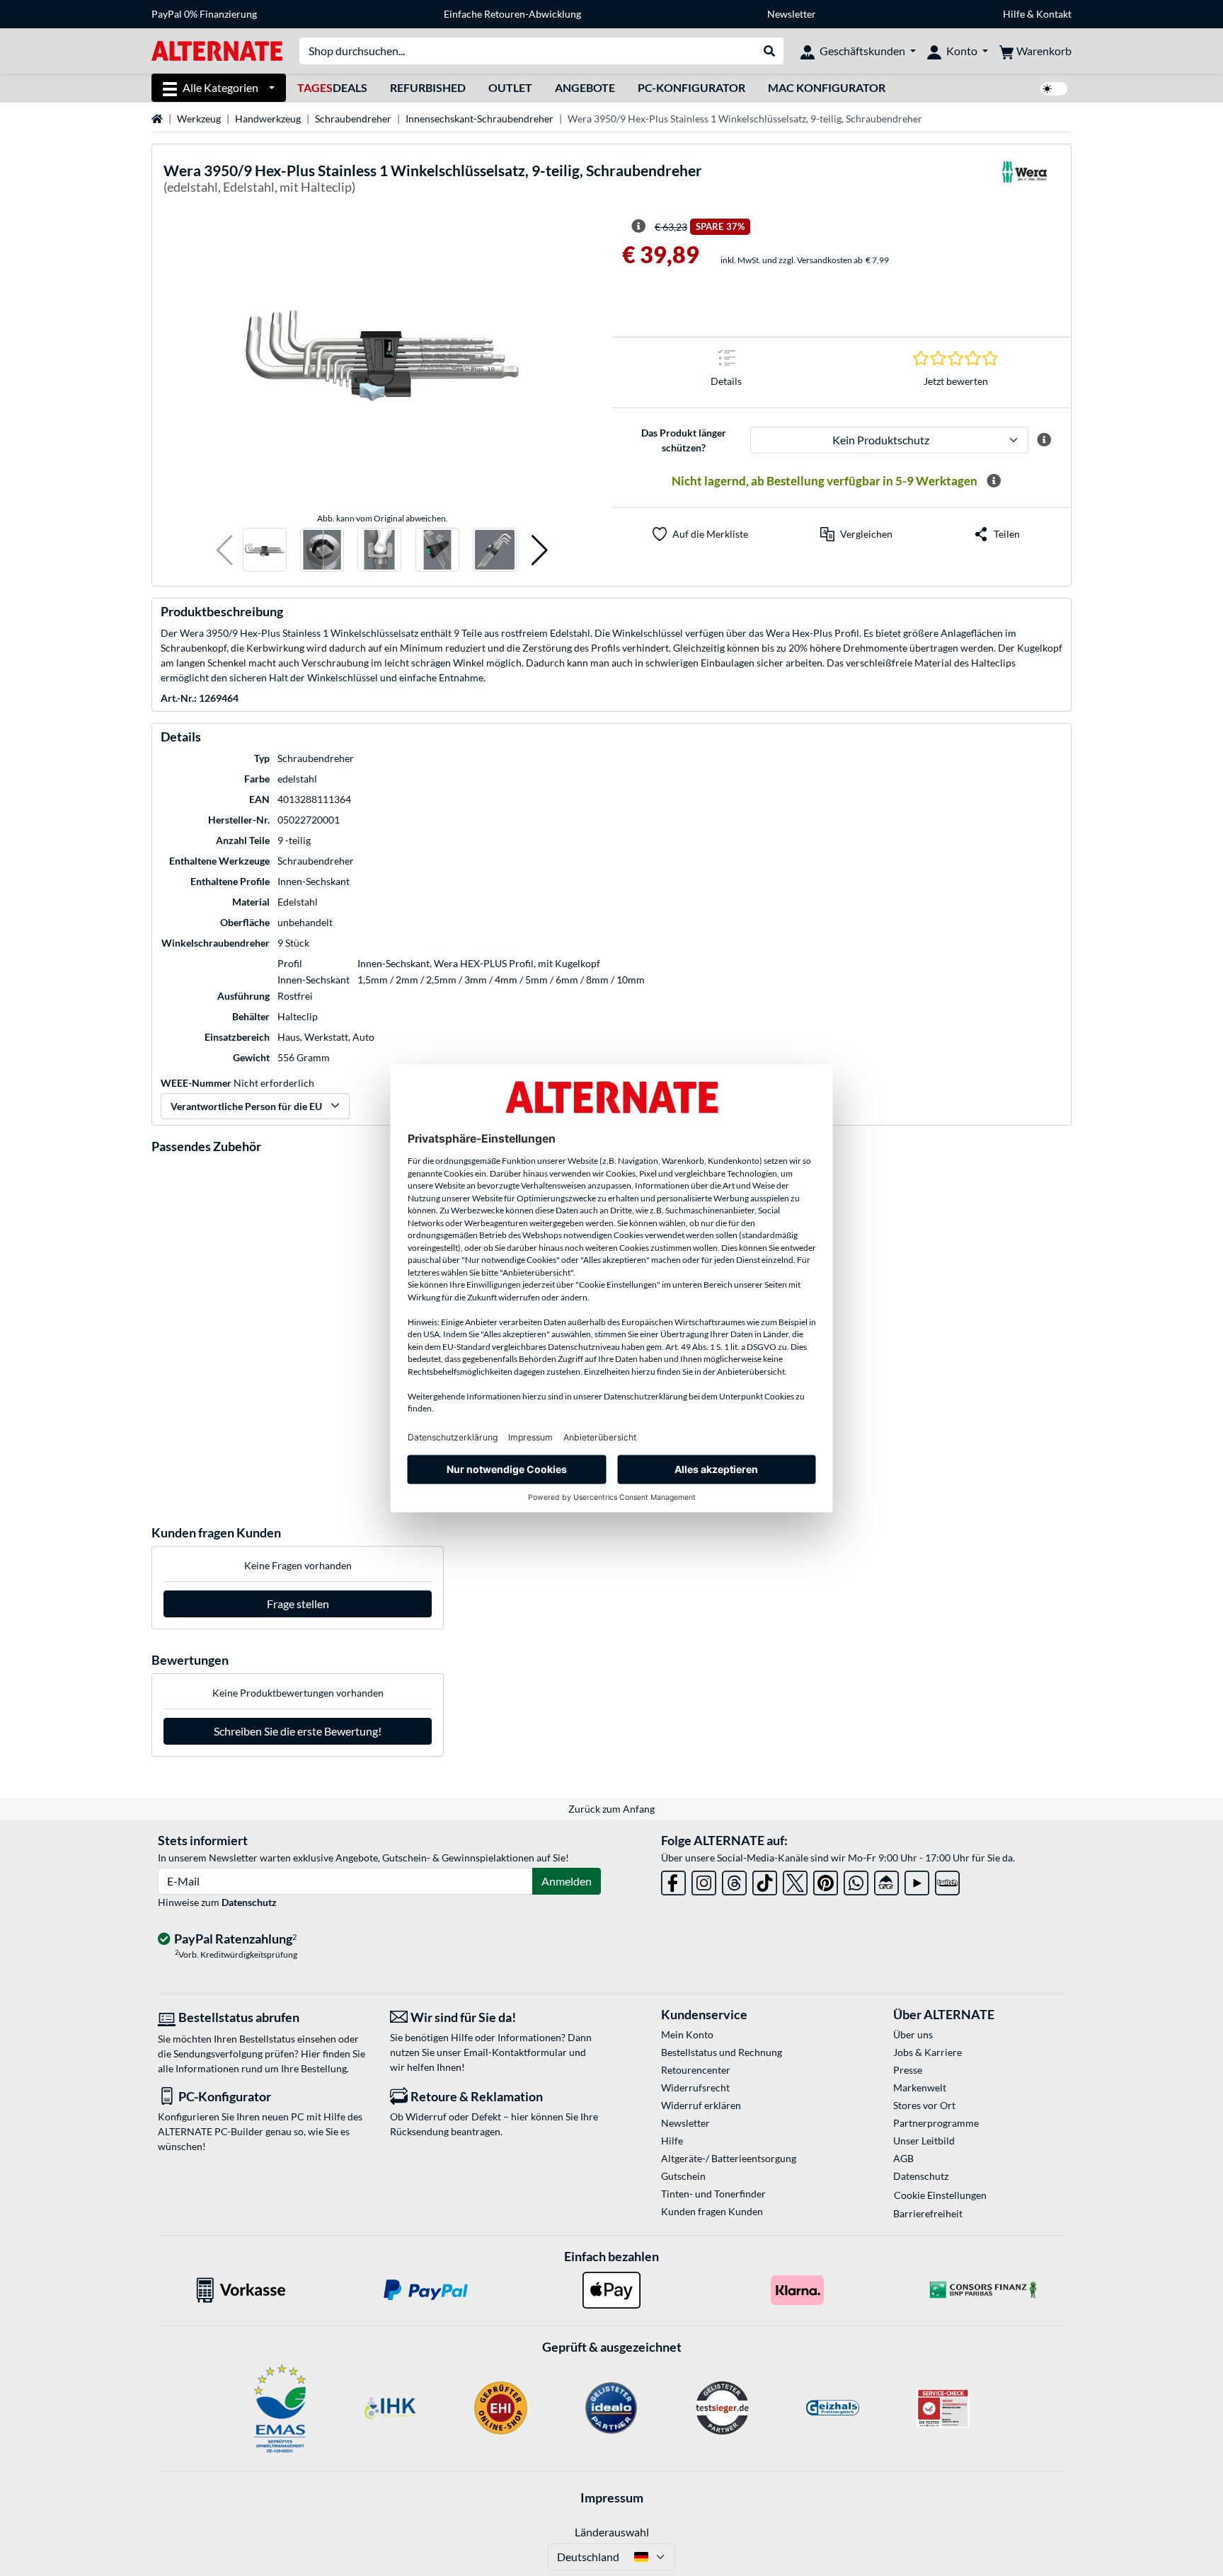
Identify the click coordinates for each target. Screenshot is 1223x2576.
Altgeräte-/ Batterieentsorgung (729, 2158)
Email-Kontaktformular (515, 2052)
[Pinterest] (826, 1880)
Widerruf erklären (701, 2105)
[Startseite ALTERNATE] (217, 50)
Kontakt (1054, 14)
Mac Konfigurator (827, 87)
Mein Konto (687, 2034)
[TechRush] (886, 1880)
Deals (332, 87)
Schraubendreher (353, 119)
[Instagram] (704, 1880)
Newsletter (792, 14)
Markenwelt (920, 2087)
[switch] (1054, 89)
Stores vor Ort (924, 2105)
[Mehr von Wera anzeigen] (1024, 181)
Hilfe (1014, 14)
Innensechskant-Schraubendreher (480, 119)
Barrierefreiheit (928, 2213)
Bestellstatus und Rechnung (722, 2052)
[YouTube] (917, 1880)
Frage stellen (298, 1604)
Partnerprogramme (936, 2123)
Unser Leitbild (924, 2141)
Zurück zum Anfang (611, 1809)
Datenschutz (249, 1902)
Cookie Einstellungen (940, 2195)
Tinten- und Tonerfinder (713, 2194)
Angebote (585, 87)
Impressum (612, 2497)
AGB (903, 2158)
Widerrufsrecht (695, 2087)
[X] (795, 1880)
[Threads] (734, 1880)
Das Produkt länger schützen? (684, 440)
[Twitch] (947, 1880)
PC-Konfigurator (691, 87)
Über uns (913, 2034)
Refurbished (428, 87)
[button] (225, 550)
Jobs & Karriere (928, 2052)
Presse (908, 2070)
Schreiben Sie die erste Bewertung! (298, 1731)
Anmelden (567, 1881)
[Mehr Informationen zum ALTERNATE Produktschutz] (1044, 440)
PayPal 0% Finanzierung (204, 14)
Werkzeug (199, 119)
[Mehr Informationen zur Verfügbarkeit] (994, 481)
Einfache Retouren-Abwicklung (512, 14)
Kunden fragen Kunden (712, 2211)
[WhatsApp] (856, 1880)
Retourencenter (696, 2070)
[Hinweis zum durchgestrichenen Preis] (638, 226)
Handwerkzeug (268, 119)
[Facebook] (673, 1880)
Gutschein (683, 2176)
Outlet (510, 87)
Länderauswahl (612, 2532)
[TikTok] (765, 1880)
